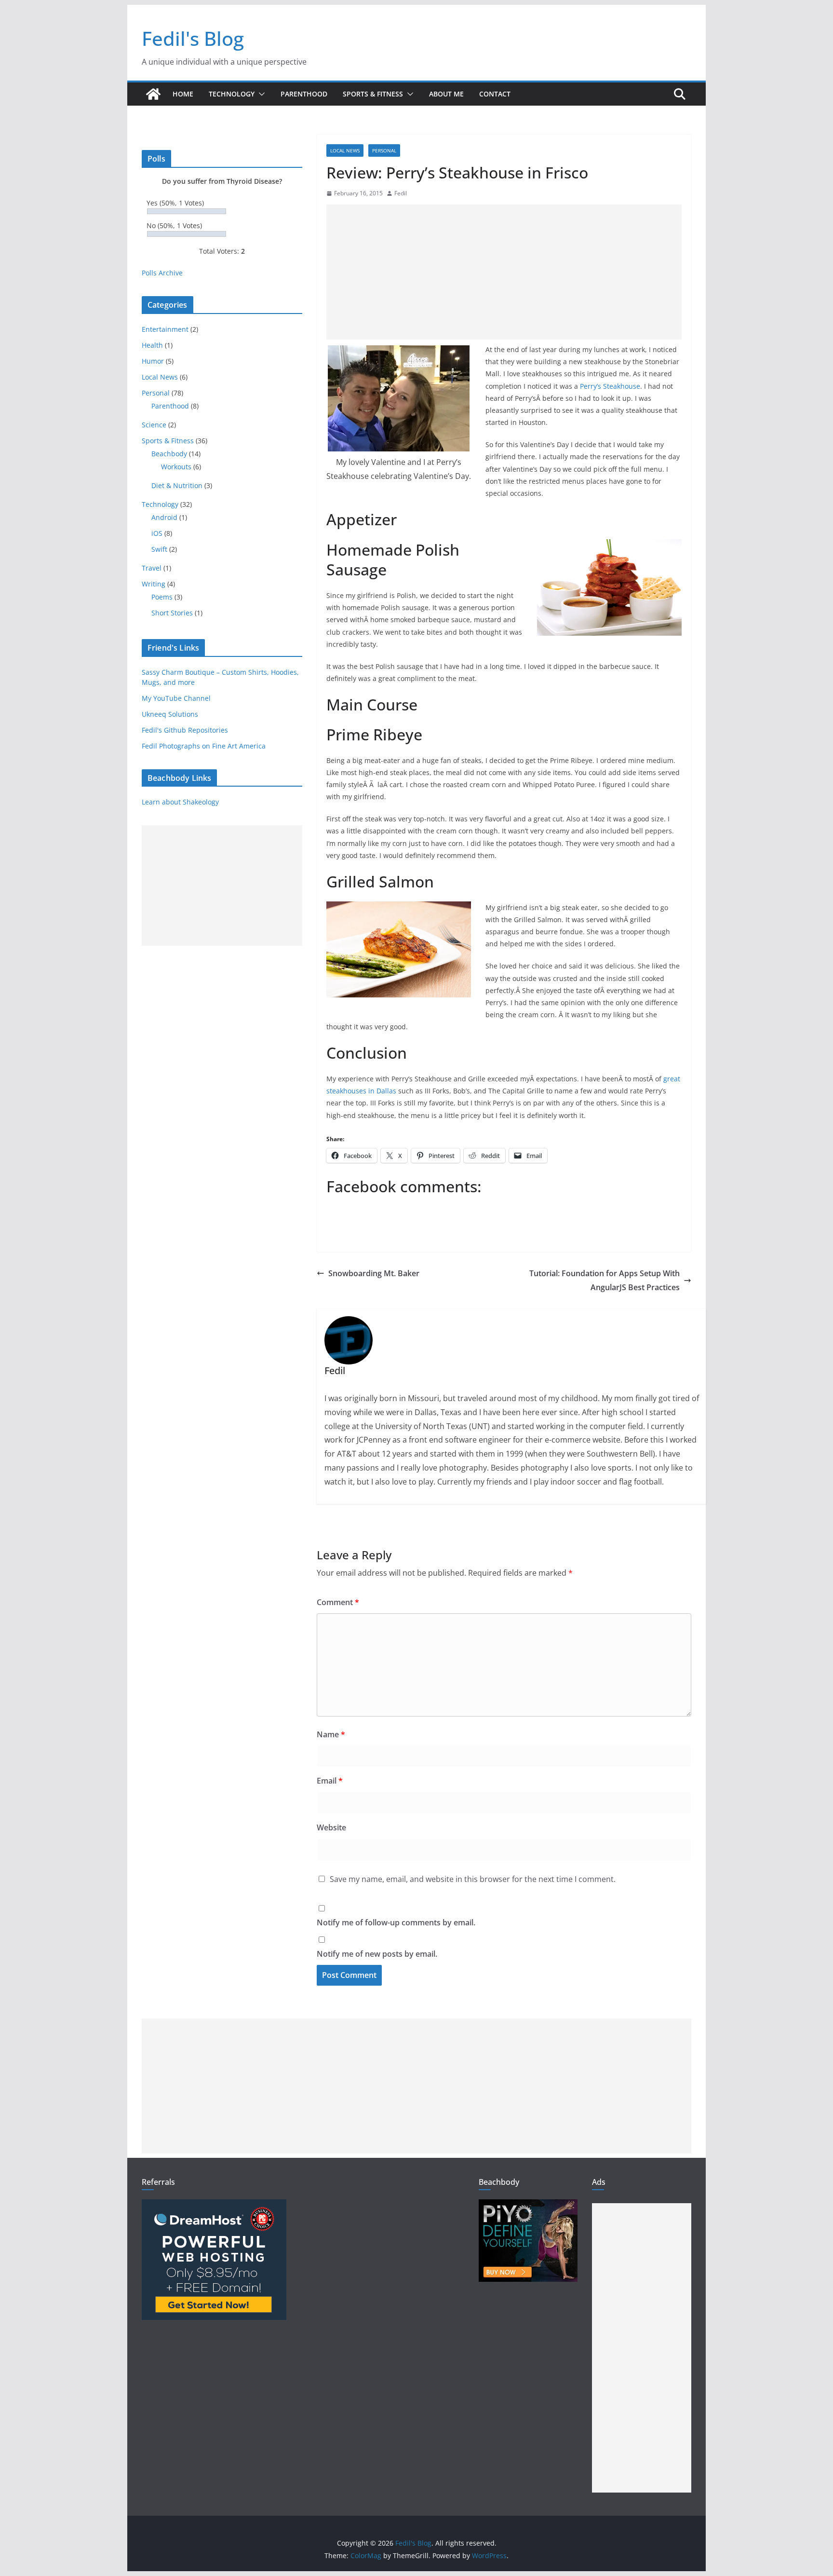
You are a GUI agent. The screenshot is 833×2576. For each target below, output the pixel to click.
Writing (154, 584)
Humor (153, 361)
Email (330, 1781)
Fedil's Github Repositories (185, 730)
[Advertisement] (504, 272)
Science (154, 425)
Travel (152, 568)
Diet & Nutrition (177, 485)
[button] (260, 94)
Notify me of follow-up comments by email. (396, 1922)
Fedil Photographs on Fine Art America (204, 746)
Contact (495, 94)
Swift (159, 549)
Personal (384, 150)
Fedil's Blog (193, 38)
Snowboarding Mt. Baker (374, 1273)
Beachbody (169, 454)
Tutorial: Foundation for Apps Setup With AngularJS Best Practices (605, 1280)
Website (331, 1827)
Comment (338, 1602)
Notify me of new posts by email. (377, 1954)
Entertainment (165, 329)
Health (152, 345)
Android (164, 517)
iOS (157, 533)
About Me (446, 94)
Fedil (401, 193)
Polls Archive (162, 273)
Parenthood (304, 94)
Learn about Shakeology (180, 802)
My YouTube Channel (176, 698)
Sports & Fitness (373, 94)
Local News (345, 150)
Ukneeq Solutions (170, 714)
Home (183, 94)
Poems (162, 597)
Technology (232, 94)
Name (331, 1734)
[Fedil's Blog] (153, 94)
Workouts (176, 467)
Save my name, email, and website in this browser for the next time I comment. (473, 1879)
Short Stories (172, 613)
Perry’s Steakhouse (610, 386)
